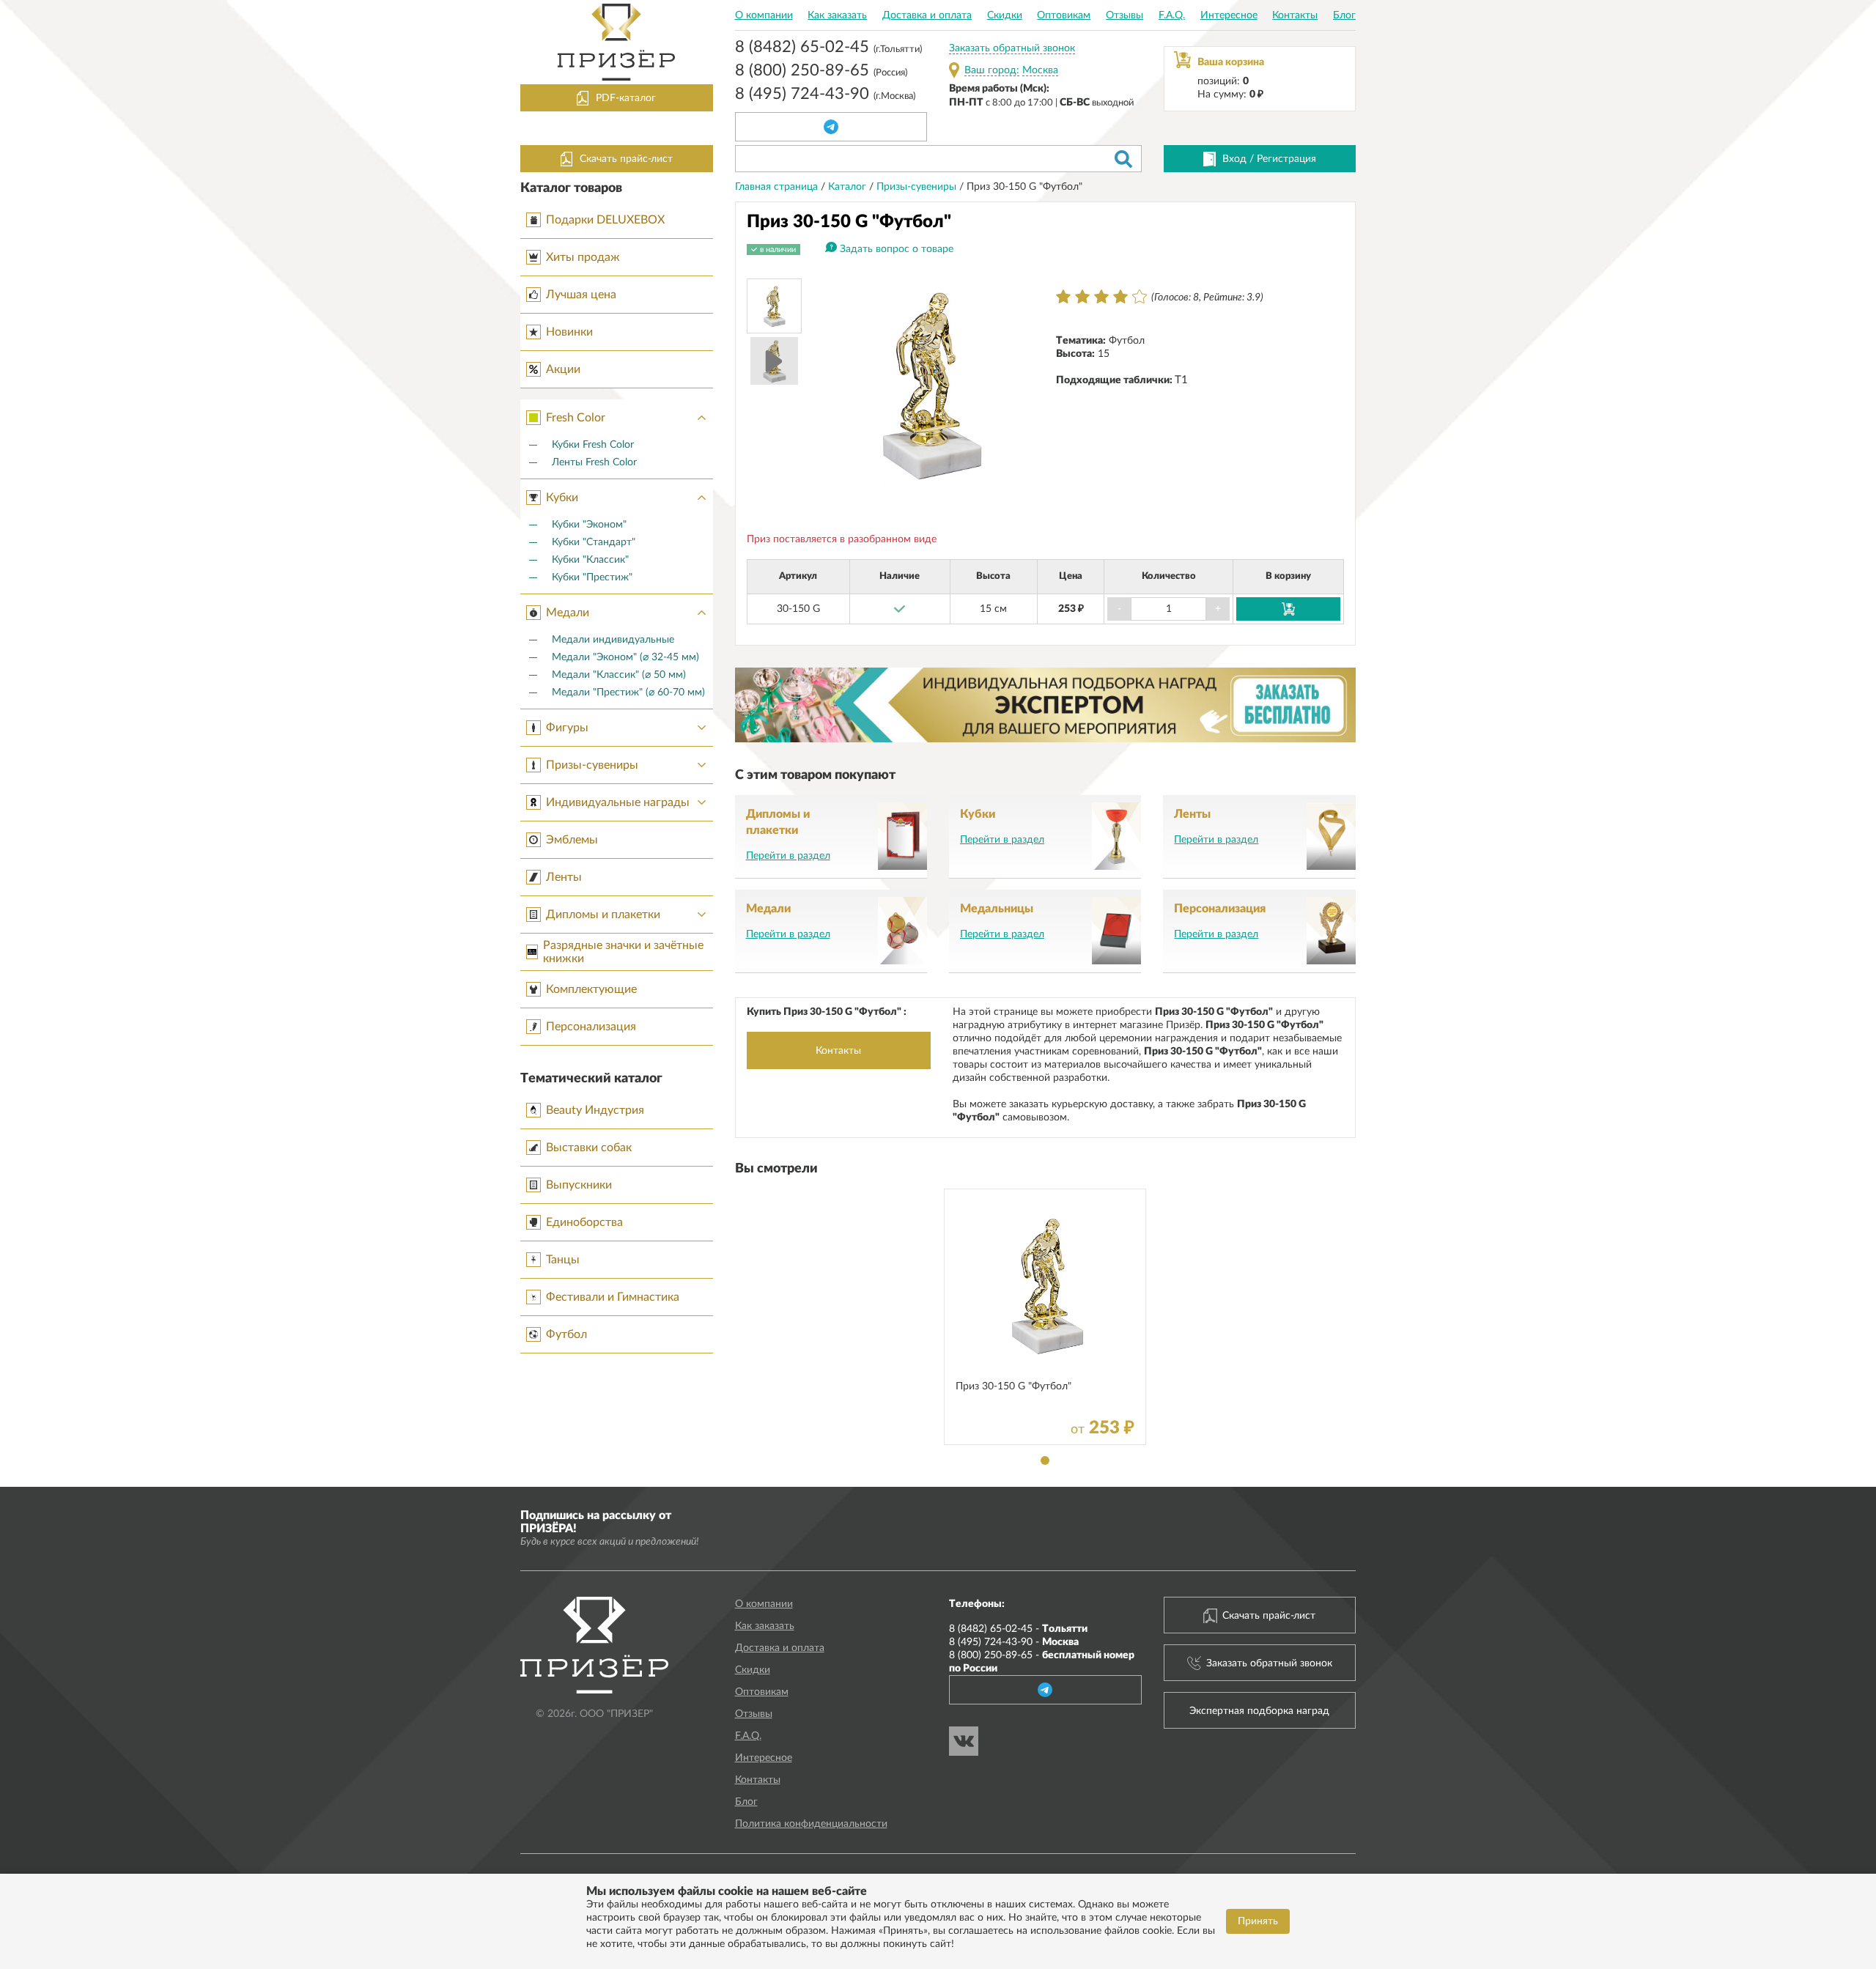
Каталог (849, 187)
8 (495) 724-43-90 (825, 95)
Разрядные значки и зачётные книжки (623, 952)
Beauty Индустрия (595, 1110)
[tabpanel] (1045, 1317)
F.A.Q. (1172, 15)
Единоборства (584, 1222)
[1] (1063, 297)
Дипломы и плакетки (603, 915)
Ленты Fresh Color (594, 462)
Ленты (564, 877)
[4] (1120, 297)
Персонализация (591, 1027)
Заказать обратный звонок (1012, 48)
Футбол (566, 1334)
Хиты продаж (583, 257)
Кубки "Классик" (590, 560)
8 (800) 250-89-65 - (1042, 1662)
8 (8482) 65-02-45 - (1018, 1629)
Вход (1234, 159)
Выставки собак (589, 1148)
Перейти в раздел (788, 856)
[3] (1101, 297)
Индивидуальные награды (618, 802)
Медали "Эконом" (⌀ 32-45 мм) (625, 657)
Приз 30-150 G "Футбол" (1013, 1386)
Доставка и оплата (927, 15)
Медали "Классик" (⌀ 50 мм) (619, 675)
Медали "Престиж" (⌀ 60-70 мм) (628, 692)
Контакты (1295, 15)
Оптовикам (1064, 15)
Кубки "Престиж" (592, 577)
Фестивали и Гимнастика (613, 1297)
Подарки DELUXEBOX (605, 220)
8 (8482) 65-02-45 (828, 48)
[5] (1140, 297)
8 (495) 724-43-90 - (1014, 1642)
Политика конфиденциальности (811, 1824)
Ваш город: (992, 70)
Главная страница (778, 187)
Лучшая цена (581, 295)
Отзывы (1125, 15)
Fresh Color (576, 418)
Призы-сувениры (592, 765)
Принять (1258, 1921)
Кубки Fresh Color (593, 445)
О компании (764, 15)
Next (1015, 384)
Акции (563, 369)
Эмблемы (572, 840)
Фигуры (567, 728)
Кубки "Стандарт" (594, 542)
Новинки (569, 332)
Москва (1040, 70)
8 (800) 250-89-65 (821, 72)
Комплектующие (591, 989)
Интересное (1229, 15)
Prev (843, 384)
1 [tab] (1045, 1460)
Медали (568, 613)
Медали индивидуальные (613, 640)
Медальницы (997, 909)
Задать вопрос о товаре (897, 249)
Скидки (1005, 15)
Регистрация (1286, 159)
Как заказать (837, 15)
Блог (1344, 15)
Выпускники (579, 1185)
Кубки (562, 498)
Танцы (563, 1260)
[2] (1082, 297)
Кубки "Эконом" (589, 525)
